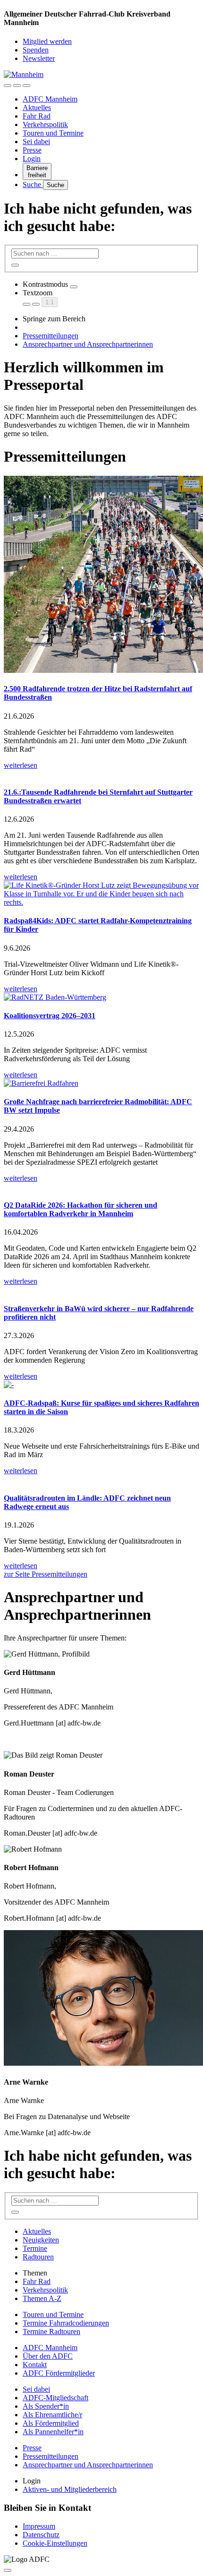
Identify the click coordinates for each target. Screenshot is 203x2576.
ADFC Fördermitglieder (59, 2373)
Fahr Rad (37, 116)
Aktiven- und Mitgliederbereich (70, 2489)
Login (32, 159)
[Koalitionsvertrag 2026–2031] (101, 997)
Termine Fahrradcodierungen (66, 2323)
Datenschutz (41, 2535)
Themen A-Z (42, 2298)
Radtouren (38, 2257)
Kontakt (35, 2365)
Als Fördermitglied (51, 2423)
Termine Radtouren (51, 2331)
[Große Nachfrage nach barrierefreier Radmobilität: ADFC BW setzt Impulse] (101, 1083)
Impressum (39, 2526)
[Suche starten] (15, 265)
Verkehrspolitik (45, 125)
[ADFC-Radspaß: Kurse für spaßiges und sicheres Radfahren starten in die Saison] (101, 1385)
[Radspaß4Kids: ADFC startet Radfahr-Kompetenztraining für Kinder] (101, 894)
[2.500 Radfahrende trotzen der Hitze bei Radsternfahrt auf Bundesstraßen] (101, 575)
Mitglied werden (47, 41)
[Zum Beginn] (8, 2570)
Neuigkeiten (41, 2240)
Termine (35, 2248)
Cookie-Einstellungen (55, 2543)
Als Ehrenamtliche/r (52, 2415)
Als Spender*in (46, 2406)
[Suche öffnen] (17, 86)
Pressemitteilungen (51, 336)
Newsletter (39, 58)
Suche (33, 185)
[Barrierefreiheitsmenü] (8, 86)
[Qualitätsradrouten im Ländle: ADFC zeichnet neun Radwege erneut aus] (101, 1479)
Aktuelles (37, 107)
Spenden (36, 50)
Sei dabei (36, 142)
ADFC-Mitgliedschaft (55, 2398)
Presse (32, 150)
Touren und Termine (53, 133)
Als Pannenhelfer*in (53, 2432)
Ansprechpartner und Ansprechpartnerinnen (88, 344)
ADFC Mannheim (50, 99)
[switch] (74, 287)
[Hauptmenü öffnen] (26, 86)
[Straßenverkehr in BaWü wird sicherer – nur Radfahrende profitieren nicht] (101, 1290)
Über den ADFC (48, 2356)
